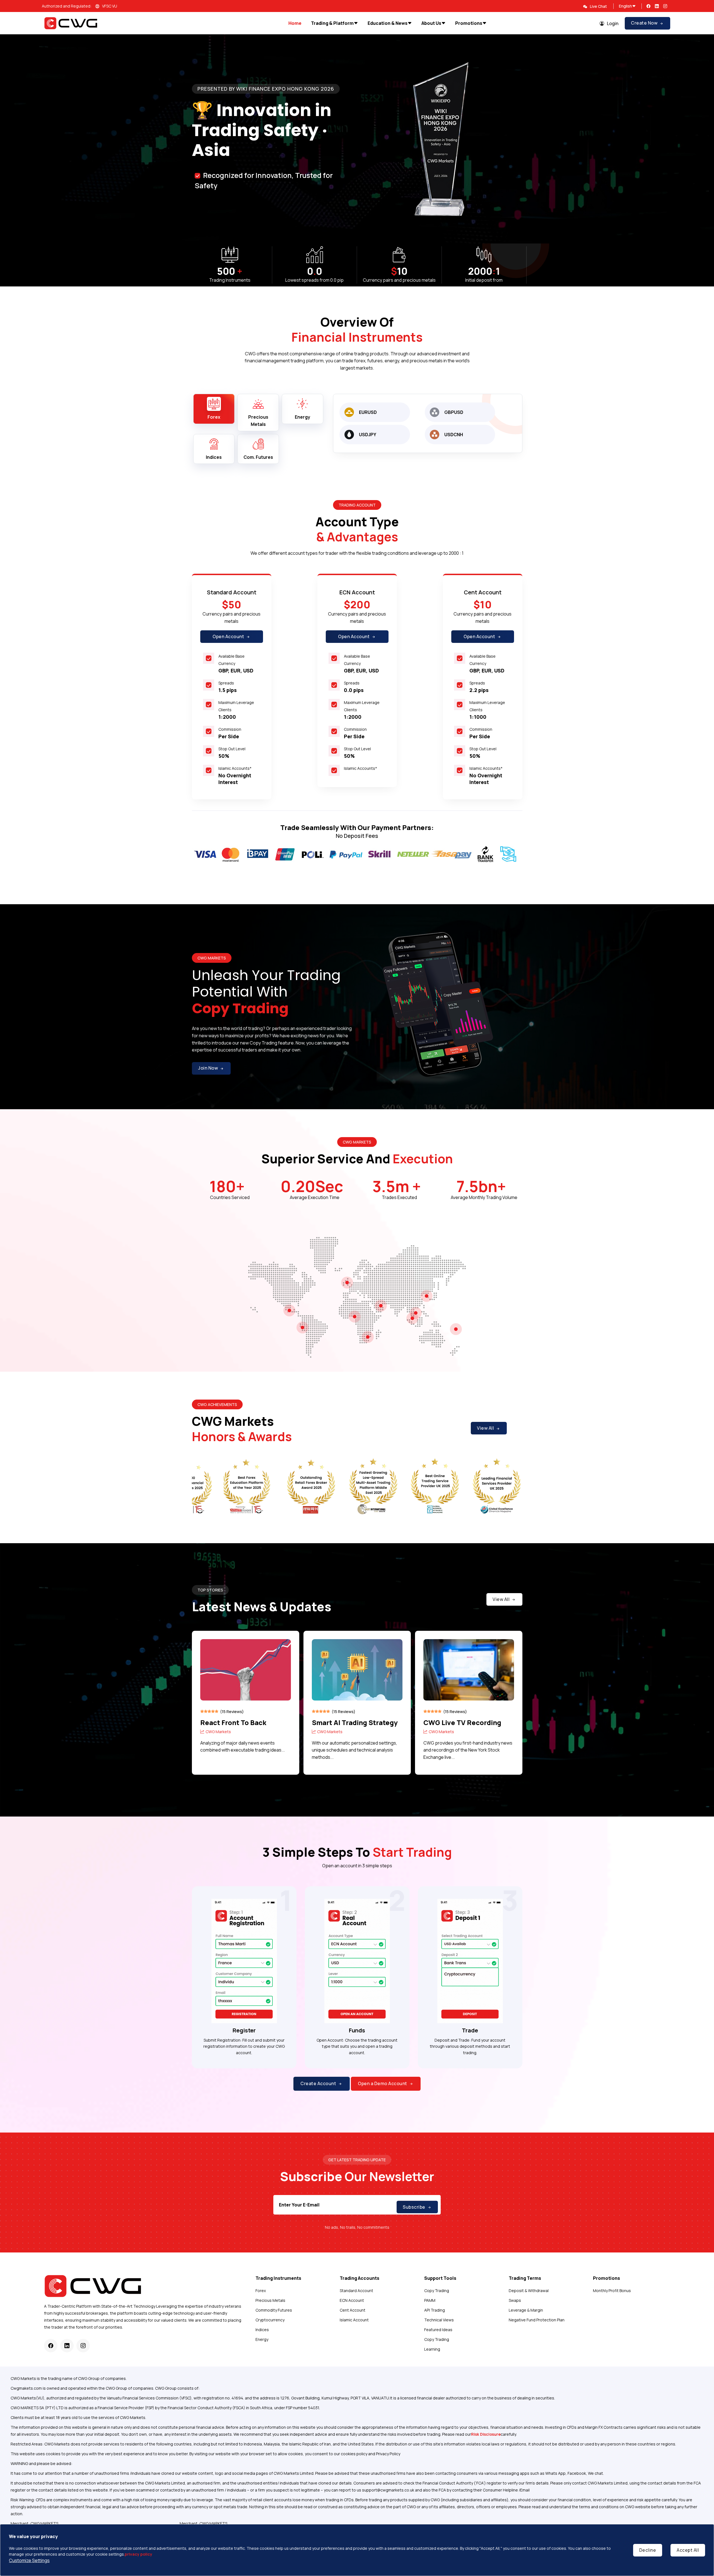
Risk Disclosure (486, 2434)
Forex (261, 2291)
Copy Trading (437, 2291)
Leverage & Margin (526, 2310)
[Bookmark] (285, 1712)
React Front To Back (233, 1722)
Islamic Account (354, 2320)
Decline (648, 2550)
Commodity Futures (274, 2310)
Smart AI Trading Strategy (355, 1722)
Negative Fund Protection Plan (537, 2320)
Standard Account (356, 2291)
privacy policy (138, 2554)
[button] (698, 139)
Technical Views (439, 2320)
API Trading (435, 2310)
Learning (432, 2349)
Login (613, 23)
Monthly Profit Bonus (612, 2291)
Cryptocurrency (270, 2320)
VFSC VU (110, 6)
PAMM (430, 2300)
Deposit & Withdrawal (529, 2291)
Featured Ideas (438, 2330)
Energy (262, 2339)
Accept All (688, 2550)
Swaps (515, 2300)
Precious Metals (270, 2300)
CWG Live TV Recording (462, 1722)
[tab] (214, 409)
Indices (262, 2330)
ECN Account (352, 2300)
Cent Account (353, 2310)
